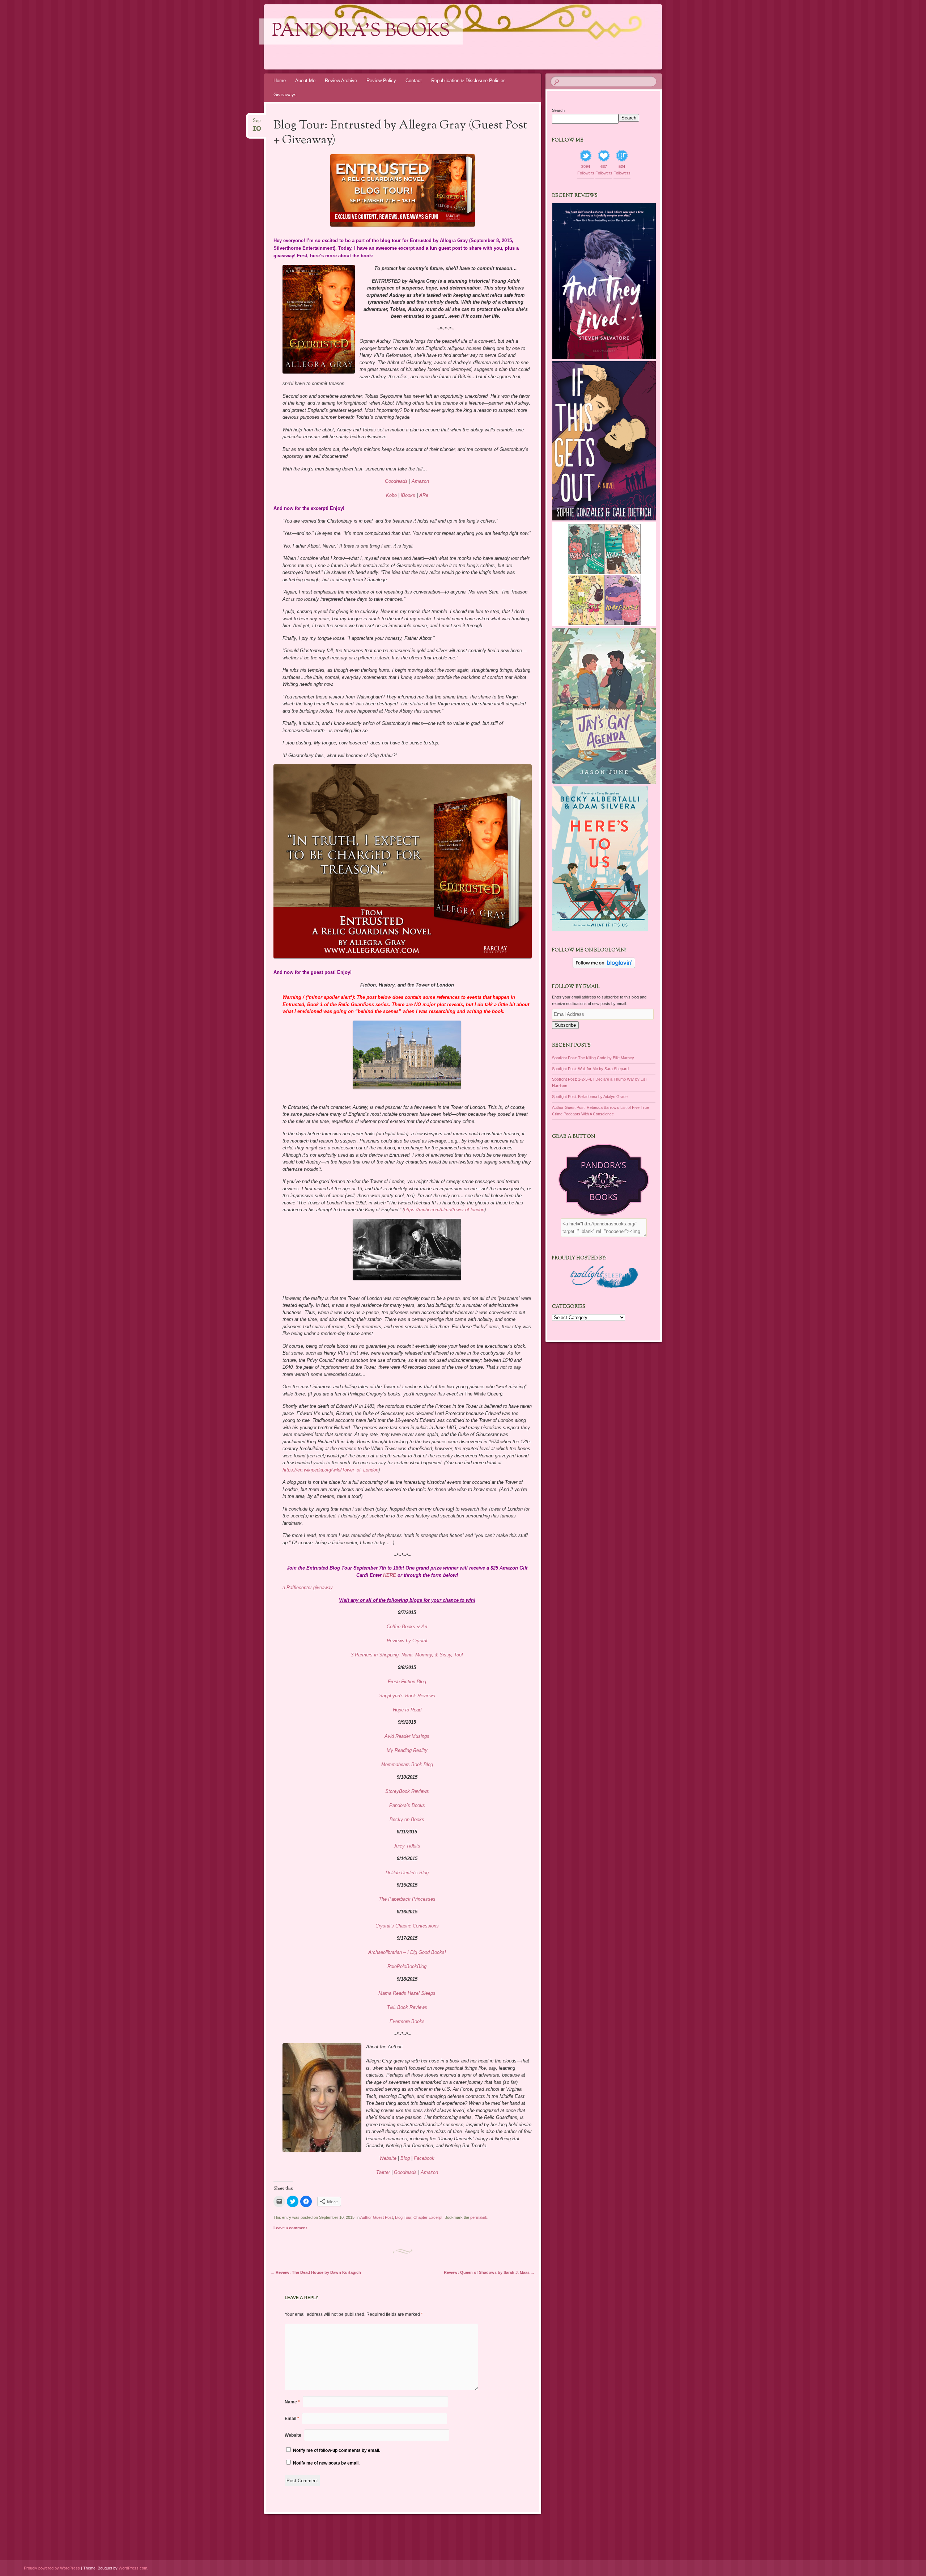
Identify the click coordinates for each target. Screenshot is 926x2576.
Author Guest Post (377, 2217)
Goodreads (396, 481)
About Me (305, 81)
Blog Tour (403, 2217)
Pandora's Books (361, 31)
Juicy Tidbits (407, 1846)
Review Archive (341, 81)
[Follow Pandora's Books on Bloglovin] (604, 967)
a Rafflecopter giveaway (308, 1587)
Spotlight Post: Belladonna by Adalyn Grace (590, 1097)
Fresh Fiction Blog (407, 1682)
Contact (414, 81)
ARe (424, 495)
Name (292, 2402)
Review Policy (381, 81)
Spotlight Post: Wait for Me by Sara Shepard (590, 1069)
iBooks (408, 495)
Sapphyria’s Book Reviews (407, 1696)
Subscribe (565, 1025)
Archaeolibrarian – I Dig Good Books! (407, 1952)
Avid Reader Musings (407, 1736)
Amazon (420, 481)
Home (280, 81)
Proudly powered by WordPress (52, 2568)
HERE (390, 1575)
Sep (257, 123)
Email (292, 2419)
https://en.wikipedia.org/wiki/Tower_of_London (330, 1470)
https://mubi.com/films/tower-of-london (444, 1210)
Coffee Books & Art (407, 1627)
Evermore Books (407, 2021)
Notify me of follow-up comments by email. (337, 2450)
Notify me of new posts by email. (326, 2463)
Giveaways (285, 95)
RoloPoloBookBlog (407, 1966)
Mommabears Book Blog (407, 1764)
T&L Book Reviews (407, 2007)
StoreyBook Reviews (407, 1791)
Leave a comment (290, 2228)
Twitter (384, 2172)
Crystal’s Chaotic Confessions (407, 1926)
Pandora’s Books (407, 1805)
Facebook (424, 2158)
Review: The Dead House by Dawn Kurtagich (316, 2272)
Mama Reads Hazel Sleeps (407, 1993)
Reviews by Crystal (407, 1641)
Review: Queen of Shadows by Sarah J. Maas (489, 2272)
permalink (479, 2217)
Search (558, 110)
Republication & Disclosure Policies (468, 81)
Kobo (391, 495)
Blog (405, 2158)
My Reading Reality (407, 1750)
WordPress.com (133, 2568)
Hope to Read (407, 1710)
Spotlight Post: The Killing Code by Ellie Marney (593, 1058)
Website (388, 2158)
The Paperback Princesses (407, 1899)
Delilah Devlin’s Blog (407, 1873)
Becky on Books (407, 1819)
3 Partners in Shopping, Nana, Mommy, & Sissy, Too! (407, 1655)
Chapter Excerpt (428, 2217)
